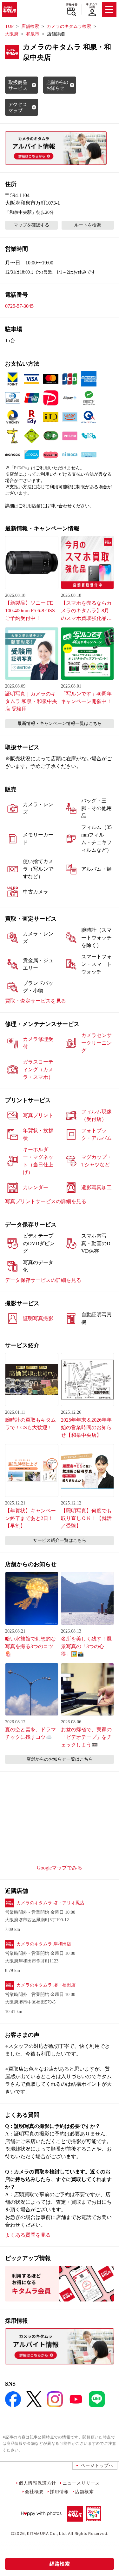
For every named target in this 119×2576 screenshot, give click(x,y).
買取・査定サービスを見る (36, 1001)
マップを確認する (31, 225)
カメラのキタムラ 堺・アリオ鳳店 (50, 1903)
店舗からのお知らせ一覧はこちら (60, 1759)
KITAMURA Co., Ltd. (47, 2533)
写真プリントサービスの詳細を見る (46, 1201)
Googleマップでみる (60, 1868)
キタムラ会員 (92, 6)
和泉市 (33, 34)
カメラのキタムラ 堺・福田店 (46, 1985)
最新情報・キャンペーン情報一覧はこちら (60, 723)
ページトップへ (97, 2465)
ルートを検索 (88, 225)
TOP (9, 26)
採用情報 (59, 2491)
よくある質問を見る (28, 2235)
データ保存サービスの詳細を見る (43, 1280)
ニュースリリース (81, 2483)
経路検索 (60, 2564)
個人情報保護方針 (37, 2483)
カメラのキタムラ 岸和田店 (44, 1944)
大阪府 (12, 34)
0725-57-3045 (19, 306)
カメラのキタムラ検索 (69, 26)
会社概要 (34, 2491)
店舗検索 (72, 5)
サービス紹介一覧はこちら (60, 1540)
